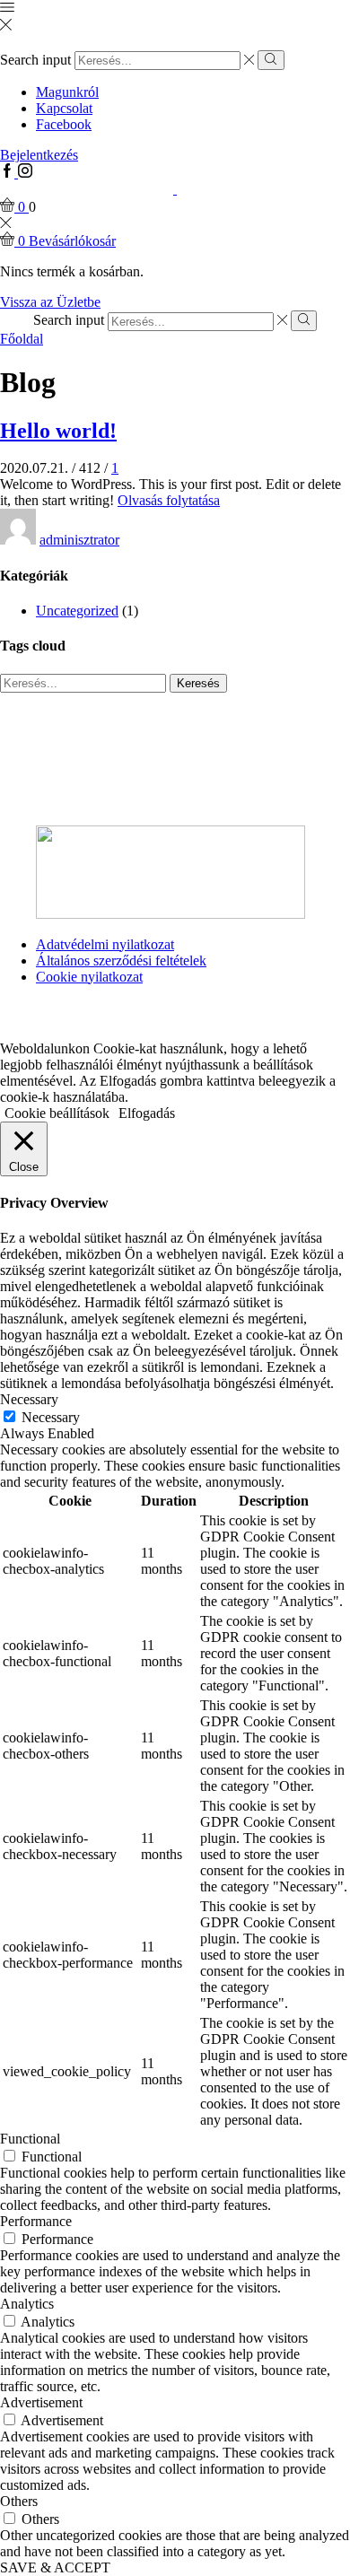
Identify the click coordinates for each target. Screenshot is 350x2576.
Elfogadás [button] (147, 1113)
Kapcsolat (64, 108)
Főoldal (22, 339)
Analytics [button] (27, 2304)
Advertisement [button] (41, 2402)
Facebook (64, 124)
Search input (35, 60)
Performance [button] (36, 2221)
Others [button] (19, 2501)
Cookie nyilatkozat (89, 977)
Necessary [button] (29, 1399)
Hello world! (58, 431)
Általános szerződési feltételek (121, 961)
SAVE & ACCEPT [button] (55, 2567)
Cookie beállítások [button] (57, 1113)
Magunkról (67, 92)
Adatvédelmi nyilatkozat (105, 944)
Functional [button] (30, 2139)
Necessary (51, 1417)
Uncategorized (77, 611)
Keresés (198, 683)
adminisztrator (79, 540)
